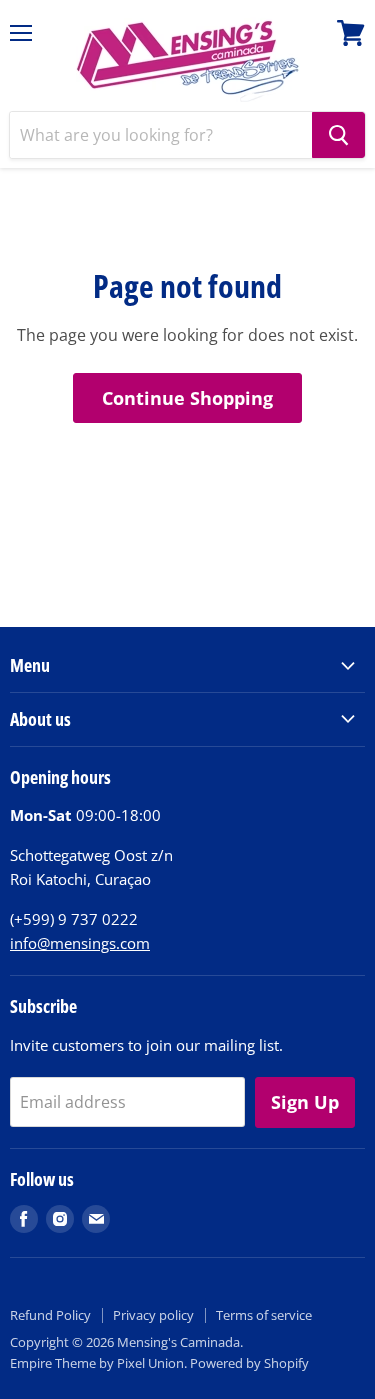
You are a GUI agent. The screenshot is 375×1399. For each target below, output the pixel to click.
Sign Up (305, 1102)
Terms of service (264, 1315)
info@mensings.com (80, 943)
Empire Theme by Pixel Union (97, 1363)
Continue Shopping (187, 398)
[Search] (338, 135)
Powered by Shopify (249, 1363)
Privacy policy (153, 1315)
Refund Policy (50, 1315)
